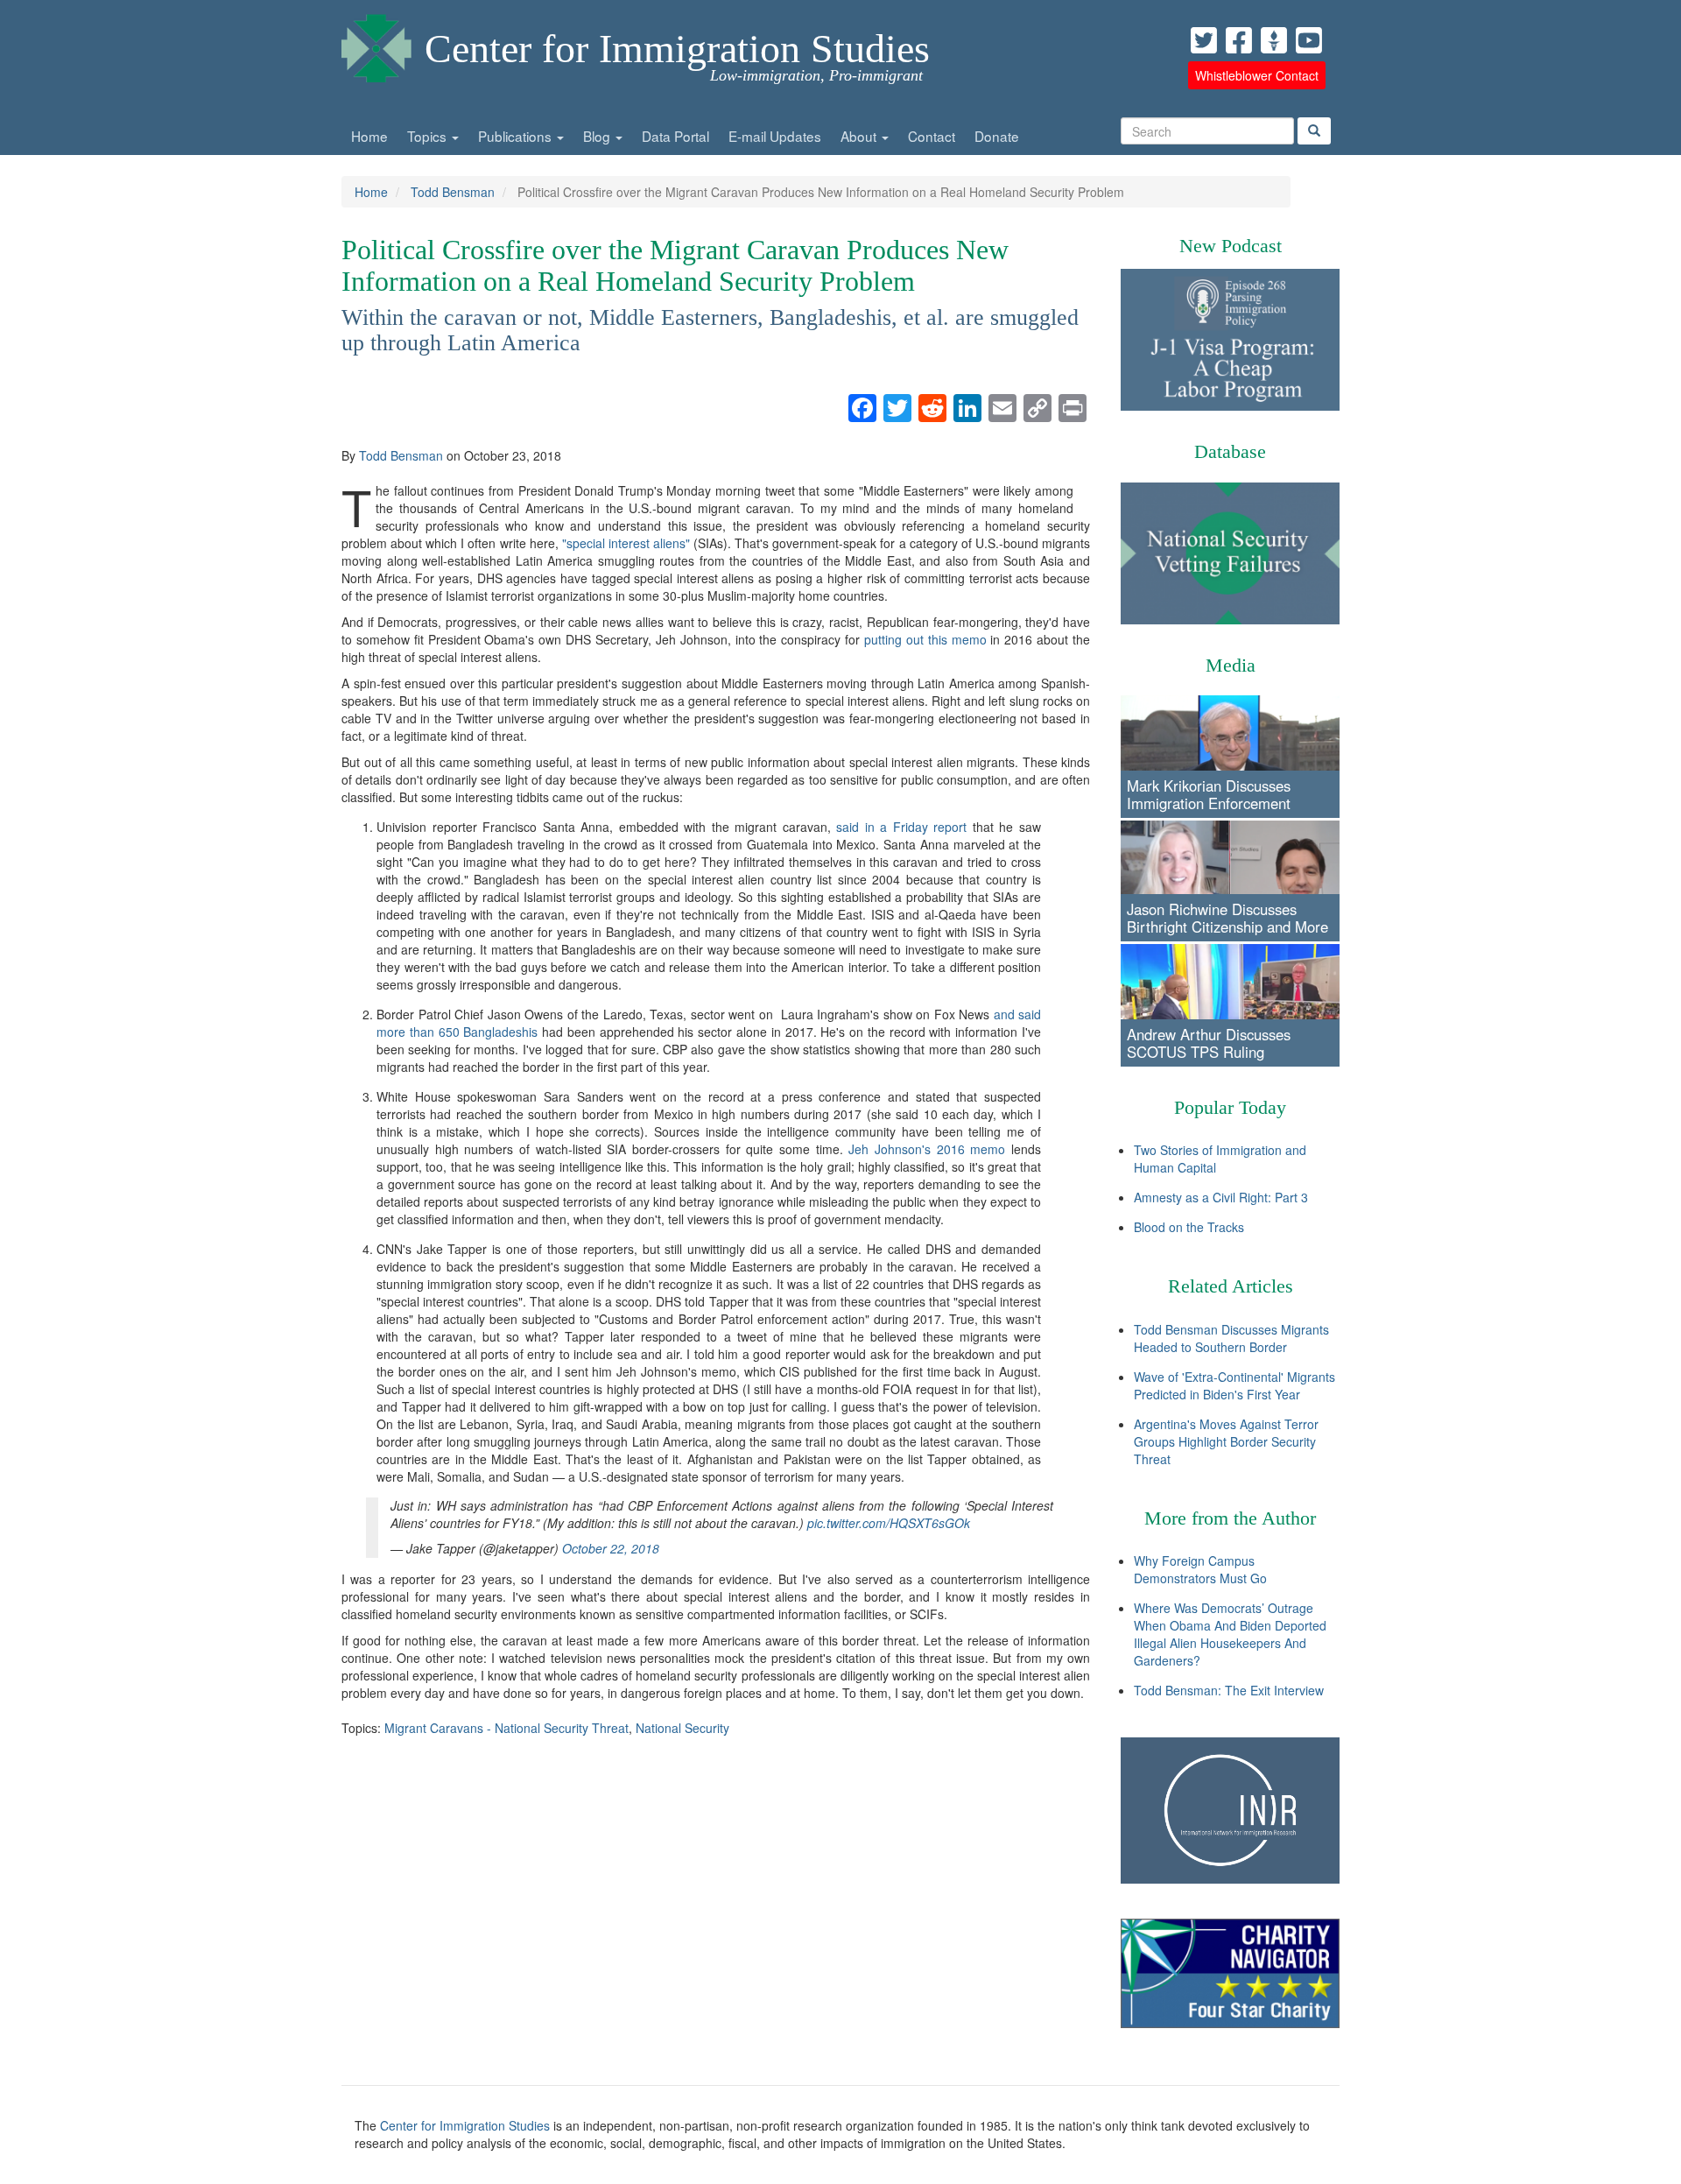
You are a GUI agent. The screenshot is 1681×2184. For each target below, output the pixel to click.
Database (1230, 451)
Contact (932, 136)
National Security (682, 1728)
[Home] (376, 44)
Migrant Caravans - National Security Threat (506, 1728)
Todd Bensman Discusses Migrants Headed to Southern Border (1231, 1338)
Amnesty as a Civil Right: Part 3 (1221, 1197)
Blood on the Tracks (1189, 1227)
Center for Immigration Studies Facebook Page (1239, 40)
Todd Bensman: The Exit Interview (1229, 1690)
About (860, 136)
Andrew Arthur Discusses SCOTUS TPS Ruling (1209, 1043)
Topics (429, 136)
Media (1231, 665)
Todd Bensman (453, 192)
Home (369, 136)
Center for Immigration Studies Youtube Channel (1309, 40)
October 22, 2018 (611, 1548)
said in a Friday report (901, 827)
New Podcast (1231, 246)
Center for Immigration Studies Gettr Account (1274, 40)
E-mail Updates (775, 136)
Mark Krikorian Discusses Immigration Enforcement (1209, 794)
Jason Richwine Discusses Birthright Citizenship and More (1227, 918)
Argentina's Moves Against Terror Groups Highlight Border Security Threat (1226, 1441)
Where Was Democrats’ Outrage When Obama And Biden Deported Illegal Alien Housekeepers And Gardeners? (1230, 1634)
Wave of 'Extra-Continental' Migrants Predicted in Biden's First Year (1234, 1385)
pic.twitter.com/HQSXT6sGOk (889, 1523)
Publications (517, 136)
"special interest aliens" (626, 543)
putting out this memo (925, 639)
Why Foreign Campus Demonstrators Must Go (1200, 1569)
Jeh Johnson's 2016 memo (927, 1149)
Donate (997, 136)
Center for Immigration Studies (677, 49)
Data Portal (675, 136)
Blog (598, 136)
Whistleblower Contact (1257, 75)
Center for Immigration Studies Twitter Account (1204, 40)
